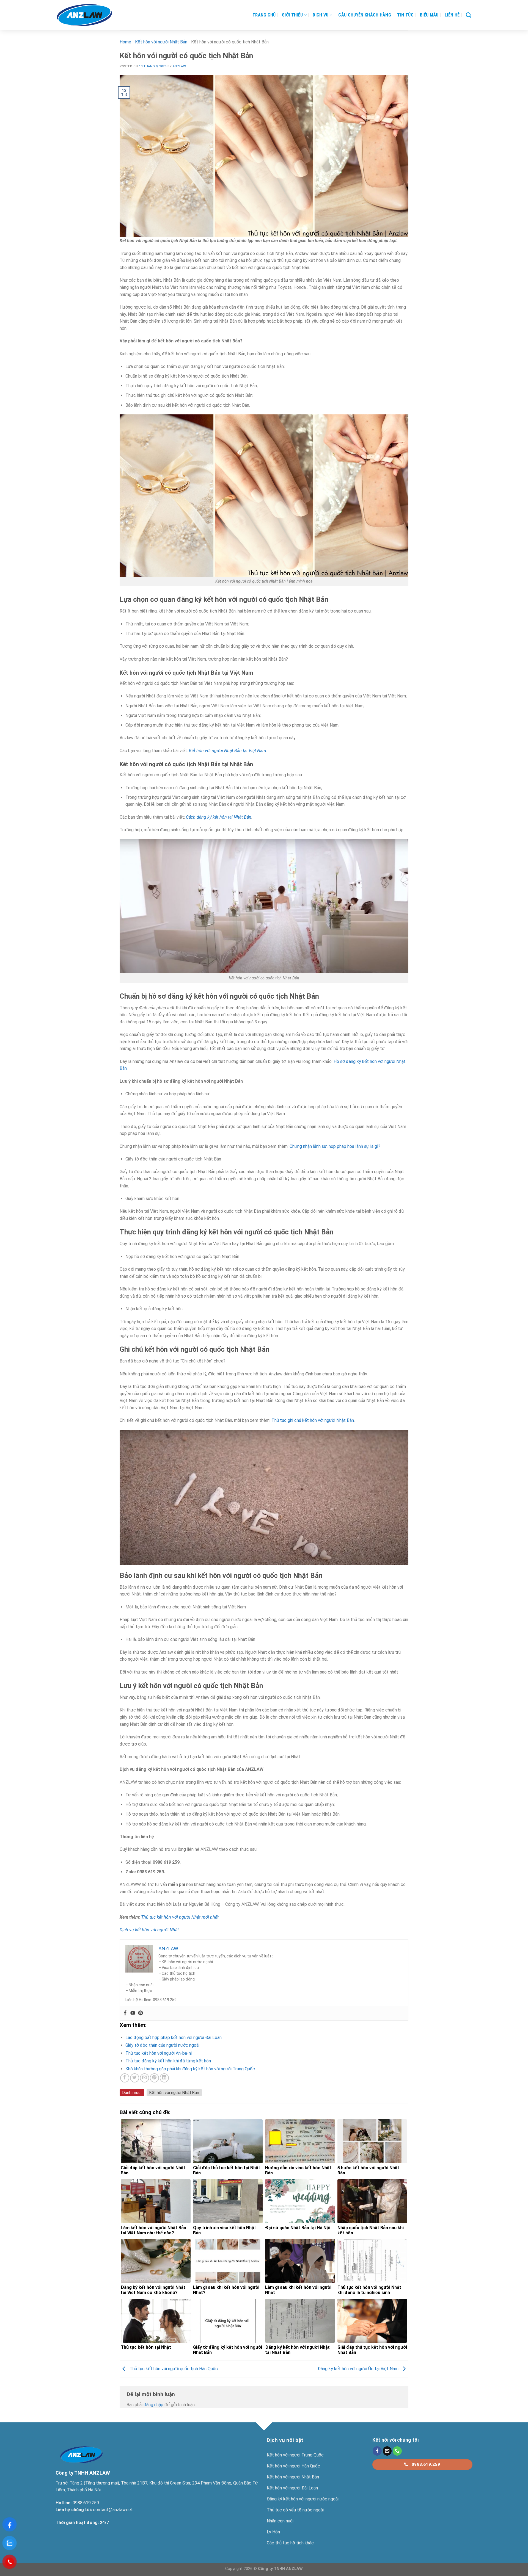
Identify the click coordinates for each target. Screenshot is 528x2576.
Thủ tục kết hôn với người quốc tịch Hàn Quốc (173, 2369)
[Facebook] (125, 2013)
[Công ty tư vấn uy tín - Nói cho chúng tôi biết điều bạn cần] (84, 15)
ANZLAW (179, 66)
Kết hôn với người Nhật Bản (161, 42)
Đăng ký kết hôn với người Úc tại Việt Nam (359, 2369)
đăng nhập (153, 2405)
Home (125, 42)
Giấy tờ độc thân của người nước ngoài (162, 2045)
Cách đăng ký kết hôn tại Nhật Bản (219, 817)
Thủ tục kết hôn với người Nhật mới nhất (180, 1917)
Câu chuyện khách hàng (365, 15)
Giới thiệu (292, 15)
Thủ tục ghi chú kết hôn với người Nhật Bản (313, 1420)
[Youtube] (133, 2013)
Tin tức (405, 15)
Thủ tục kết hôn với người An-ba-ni (159, 2053)
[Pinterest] (141, 2013)
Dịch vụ (321, 15)
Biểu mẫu (429, 15)
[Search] (468, 15)
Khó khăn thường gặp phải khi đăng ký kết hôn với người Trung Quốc (190, 2069)
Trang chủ (264, 15)
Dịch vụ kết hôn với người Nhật (149, 1930)
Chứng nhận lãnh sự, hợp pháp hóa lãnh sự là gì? (335, 1146)
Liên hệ (452, 15)
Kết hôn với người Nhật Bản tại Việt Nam (228, 751)
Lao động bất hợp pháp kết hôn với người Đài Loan (174, 2038)
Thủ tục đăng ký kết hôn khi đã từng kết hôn (168, 2061)
